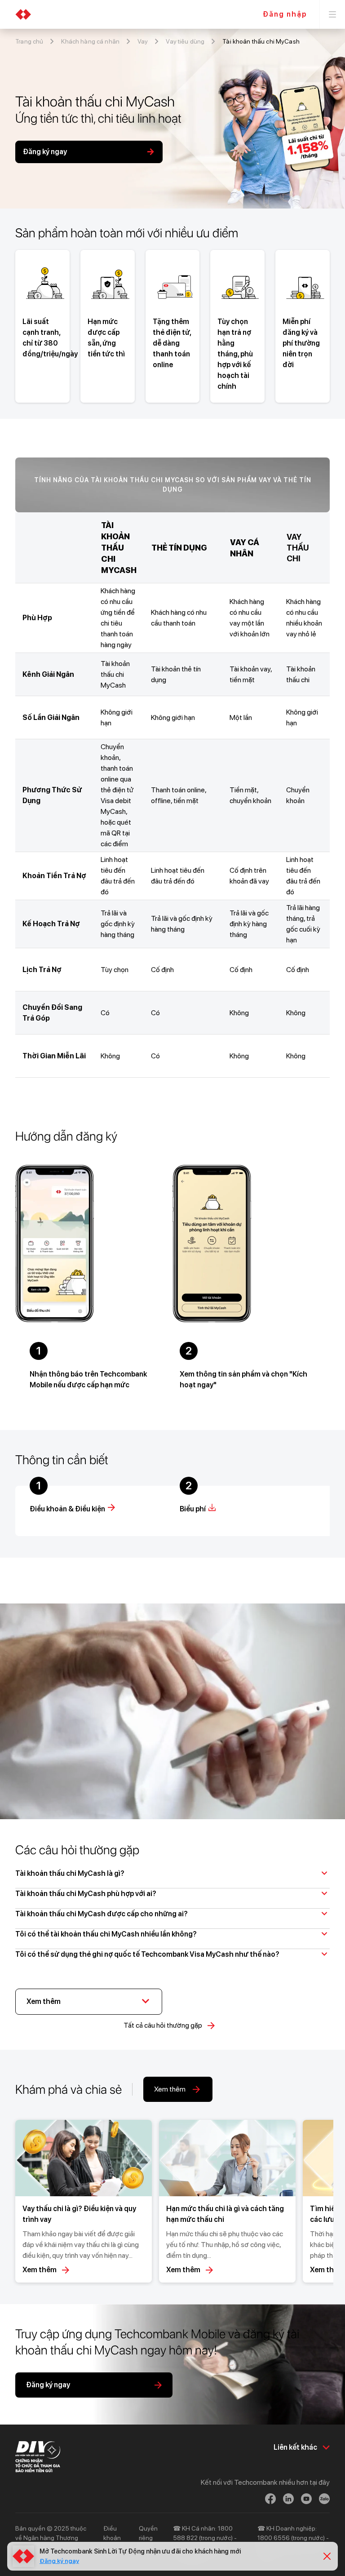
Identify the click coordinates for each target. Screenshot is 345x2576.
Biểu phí (193, 1509)
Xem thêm (40, 2270)
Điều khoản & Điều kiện (67, 1509)
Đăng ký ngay (59, 2561)
